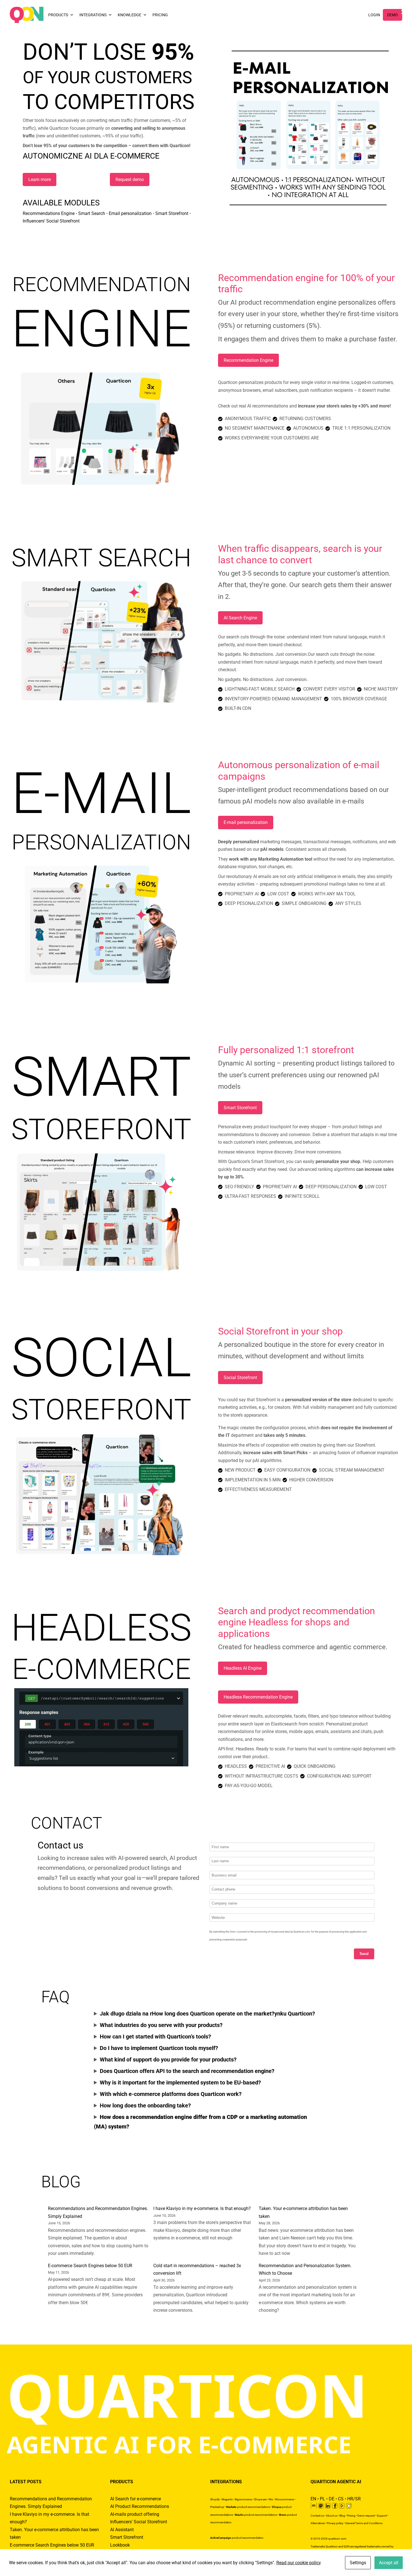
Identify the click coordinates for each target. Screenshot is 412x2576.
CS (341, 2499)
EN (313, 2499)
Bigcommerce (243, 2499)
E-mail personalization (246, 822)
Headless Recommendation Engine (258, 1697)
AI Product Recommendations (140, 2506)
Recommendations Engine (49, 213)
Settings (358, 2563)
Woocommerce (284, 2499)
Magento (227, 2499)
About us (332, 2516)
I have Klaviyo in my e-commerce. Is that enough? (202, 2208)
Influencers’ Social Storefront (51, 221)
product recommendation (237, 2538)
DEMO (393, 15)
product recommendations (248, 2507)
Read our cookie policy (299, 2563)
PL (322, 2499)
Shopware (260, 2499)
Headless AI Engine (243, 1668)
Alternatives (318, 2523)
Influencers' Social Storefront (139, 2522)
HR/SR (354, 2499)
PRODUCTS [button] (58, 15)
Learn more (40, 179)
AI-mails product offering (135, 2514)
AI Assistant (122, 2530)
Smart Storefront (172, 213)
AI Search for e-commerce (136, 2499)
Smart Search (92, 213)
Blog (342, 2516)
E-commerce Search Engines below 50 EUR (90, 2266)
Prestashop (217, 2507)
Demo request (366, 2516)
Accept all (389, 2563)
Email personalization (130, 213)
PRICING (160, 15)
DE (332, 2499)
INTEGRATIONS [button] (93, 15)
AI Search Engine (240, 618)
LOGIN (374, 15)
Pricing (351, 2516)
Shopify (215, 2499)
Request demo (130, 179)
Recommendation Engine (248, 360)
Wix (271, 2499)
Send (364, 1954)
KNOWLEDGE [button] (129, 15)
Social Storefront (240, 1378)
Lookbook (120, 2545)
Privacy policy (335, 2523)
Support (382, 2516)
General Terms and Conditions (364, 2523)
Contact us (317, 2516)
